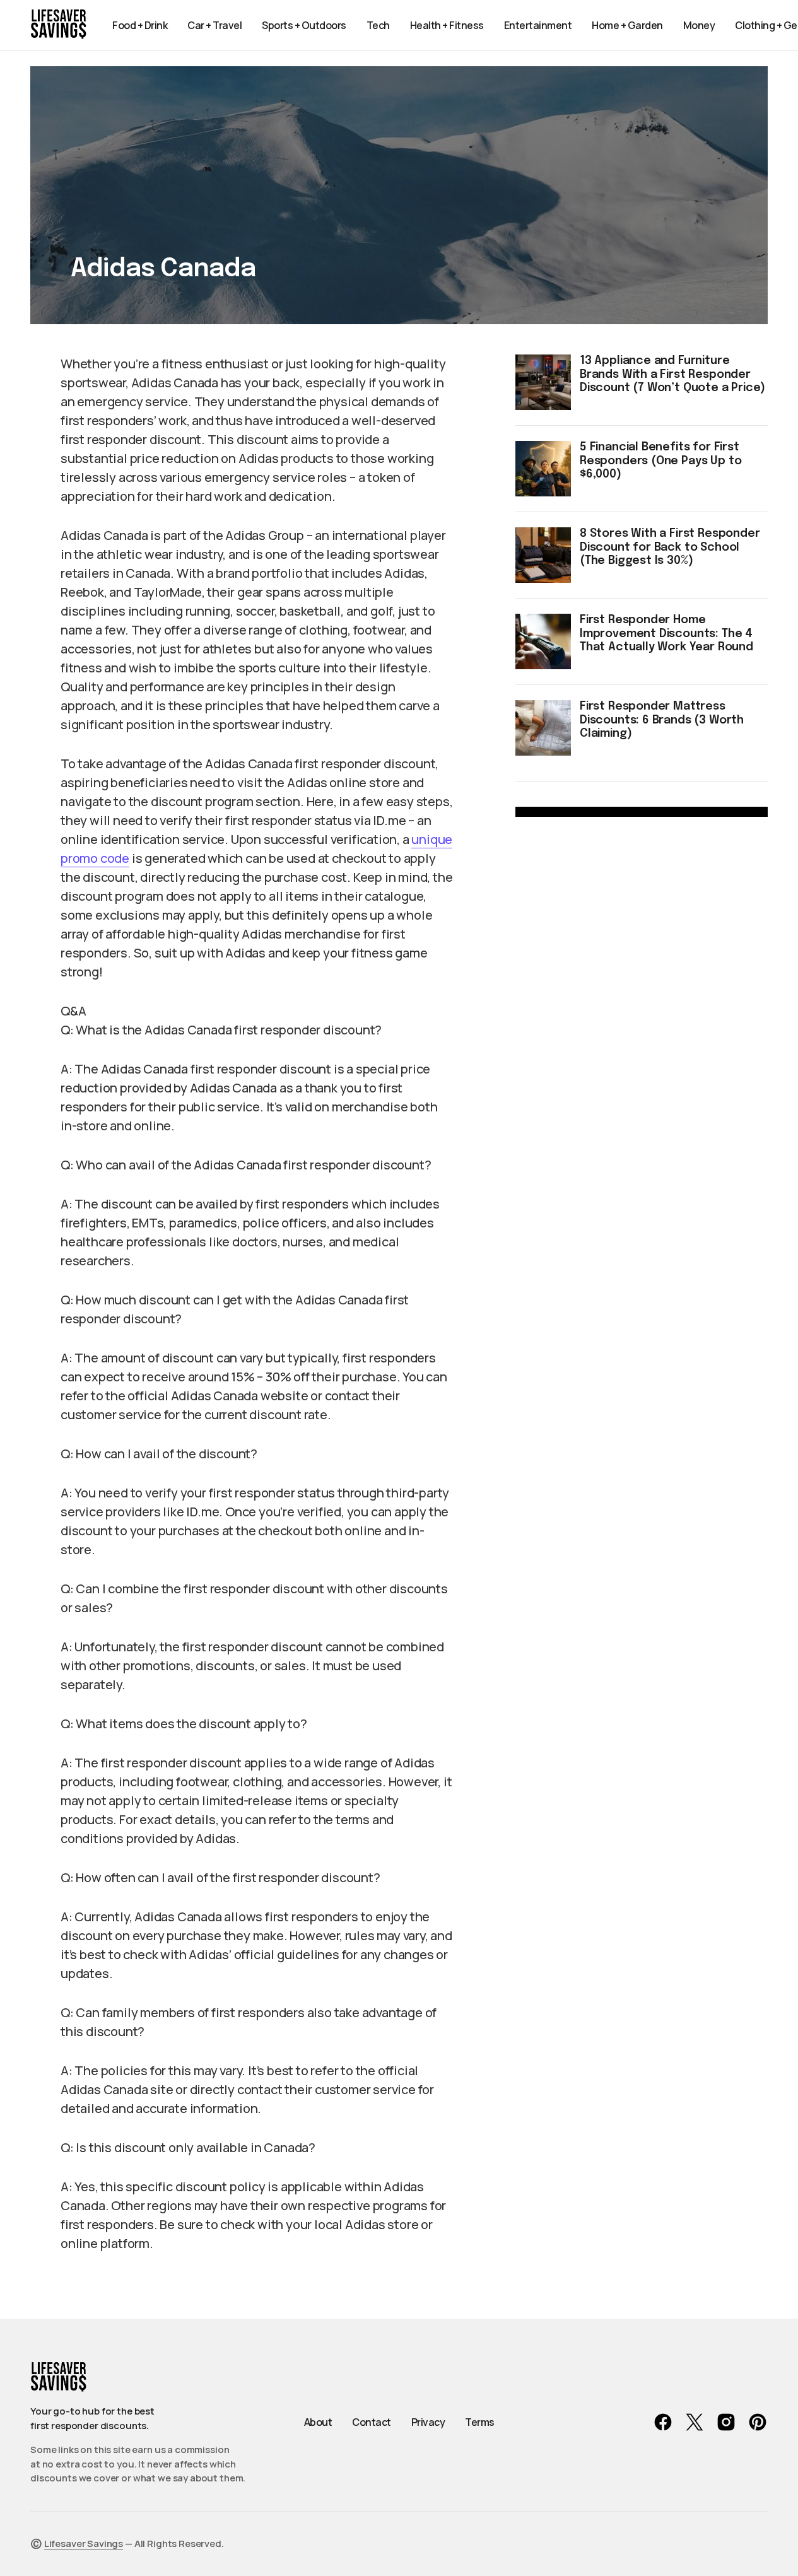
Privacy (428, 2422)
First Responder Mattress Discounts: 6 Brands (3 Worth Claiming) (662, 720)
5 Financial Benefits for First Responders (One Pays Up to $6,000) (660, 461)
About (318, 2422)
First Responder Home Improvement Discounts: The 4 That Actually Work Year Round (666, 634)
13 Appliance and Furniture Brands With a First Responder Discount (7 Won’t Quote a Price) (672, 374)
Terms (480, 2422)
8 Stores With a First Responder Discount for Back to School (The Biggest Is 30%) (670, 547)
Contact (372, 2422)
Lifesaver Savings (84, 2544)
